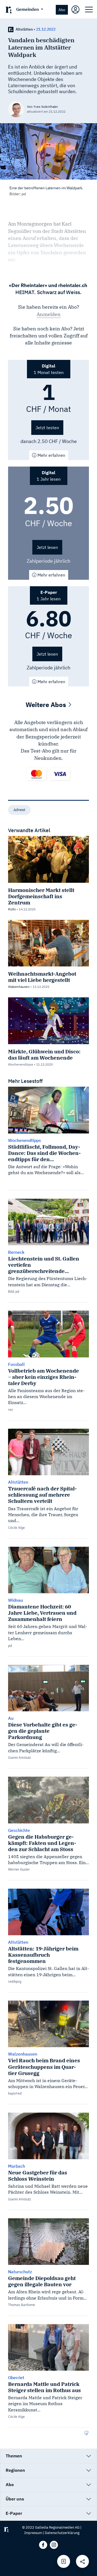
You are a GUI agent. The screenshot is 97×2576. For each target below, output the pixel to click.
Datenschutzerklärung (62, 2533)
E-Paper (14, 2513)
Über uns (15, 2499)
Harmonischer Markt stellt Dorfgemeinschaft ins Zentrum (41, 896)
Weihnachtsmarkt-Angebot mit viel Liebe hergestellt (42, 977)
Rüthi (12, 909)
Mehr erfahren (51, 455)
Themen (14, 2456)
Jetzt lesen (47, 547)
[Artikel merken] (64, 2561)
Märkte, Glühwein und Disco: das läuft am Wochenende (44, 1054)
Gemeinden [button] (28, 9)
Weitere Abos (47, 705)
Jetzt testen (47, 428)
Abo (62, 10)
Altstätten (24, 29)
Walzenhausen (19, 987)
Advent (19, 810)
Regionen (15, 2470)
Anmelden (49, 314)
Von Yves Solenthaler (42, 107)
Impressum (33, 2533)
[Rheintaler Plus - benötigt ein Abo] (11, 29)
